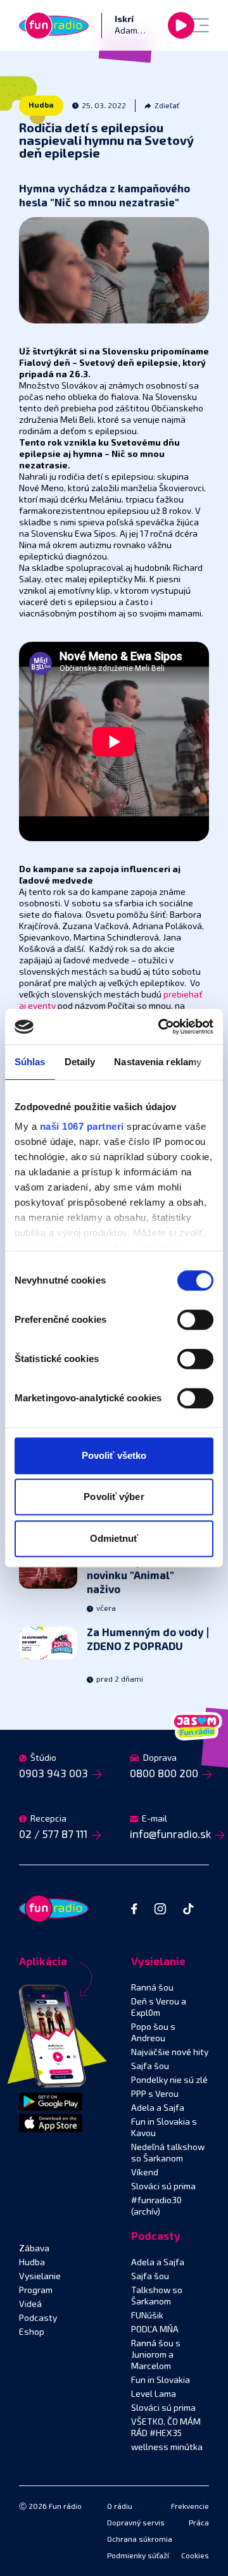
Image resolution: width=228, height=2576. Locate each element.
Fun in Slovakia (161, 2380)
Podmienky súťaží (138, 2556)
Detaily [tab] (80, 1062)
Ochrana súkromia (140, 2540)
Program (36, 2291)
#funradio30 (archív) (156, 2206)
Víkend (145, 2173)
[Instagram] (160, 1909)
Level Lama (154, 2394)
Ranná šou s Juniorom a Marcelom (156, 2355)
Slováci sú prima (163, 2187)
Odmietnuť (114, 1538)
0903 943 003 (54, 1774)
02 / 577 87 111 (53, 1835)
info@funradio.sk (170, 1835)
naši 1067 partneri (82, 1126)
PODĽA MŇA (155, 2330)
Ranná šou (152, 1988)
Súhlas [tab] (30, 1062)
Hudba (41, 106)
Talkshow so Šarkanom (157, 2296)
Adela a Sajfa (158, 2108)
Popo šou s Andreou (153, 2033)
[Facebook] (134, 1909)
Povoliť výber (114, 1497)
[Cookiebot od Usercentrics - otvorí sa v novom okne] (161, 1027)
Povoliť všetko (114, 1455)
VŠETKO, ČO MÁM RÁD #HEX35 (166, 2428)
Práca (199, 2523)
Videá (30, 2304)
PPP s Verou (155, 2094)
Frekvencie (190, 2507)
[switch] (195, 1320)
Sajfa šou (150, 2066)
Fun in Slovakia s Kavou (164, 2128)
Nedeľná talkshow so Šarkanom (168, 2153)
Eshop (32, 2332)
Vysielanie (40, 2277)
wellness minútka (167, 2448)
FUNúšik (147, 2316)
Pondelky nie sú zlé (169, 2080)
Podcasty (38, 2318)
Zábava (34, 2249)
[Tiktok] (188, 1909)
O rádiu (120, 2507)
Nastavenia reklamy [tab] (158, 1062)
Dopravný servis (136, 2523)
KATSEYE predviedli (138, 1576)
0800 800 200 (164, 1774)
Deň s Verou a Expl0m (159, 2008)
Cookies (195, 2556)
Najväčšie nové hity (170, 2053)
